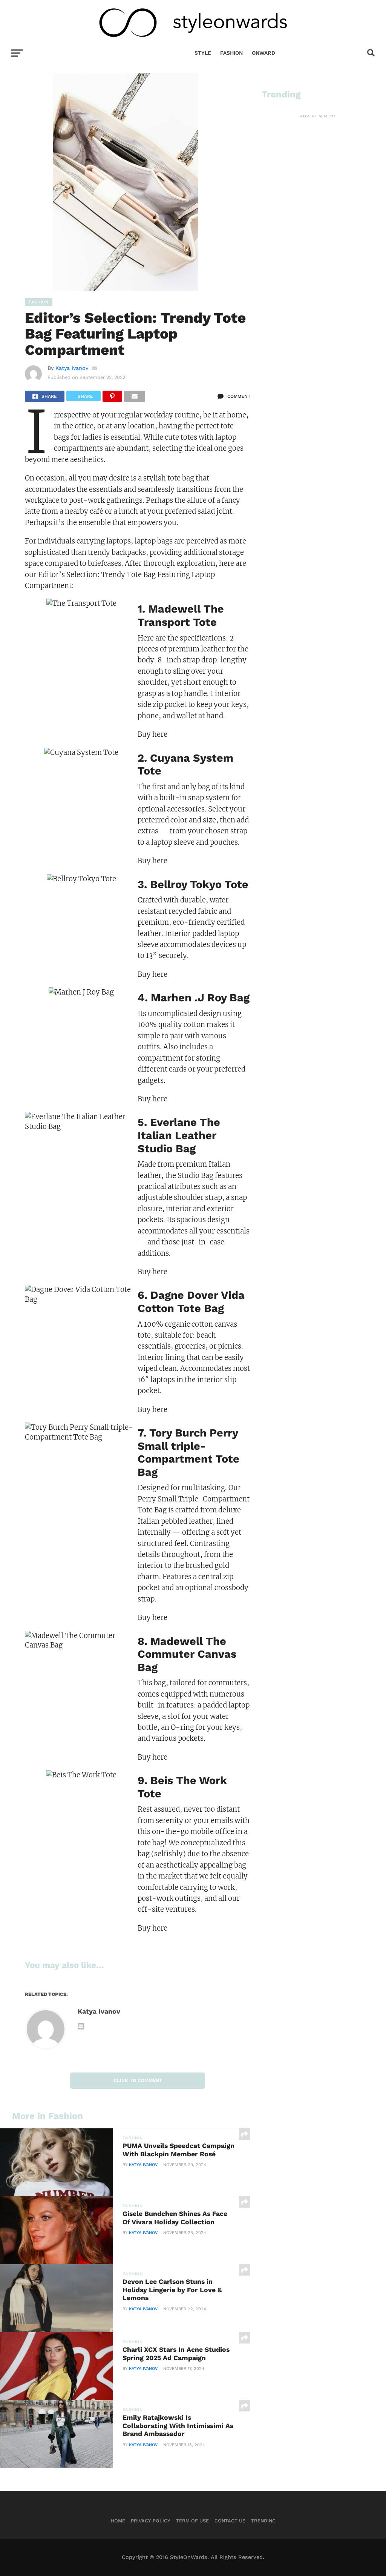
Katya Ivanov (72, 368)
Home (118, 2521)
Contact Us (230, 2521)
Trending (263, 2521)
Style (203, 53)
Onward (263, 53)
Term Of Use (192, 2521)
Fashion (231, 53)
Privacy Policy (151, 2521)
